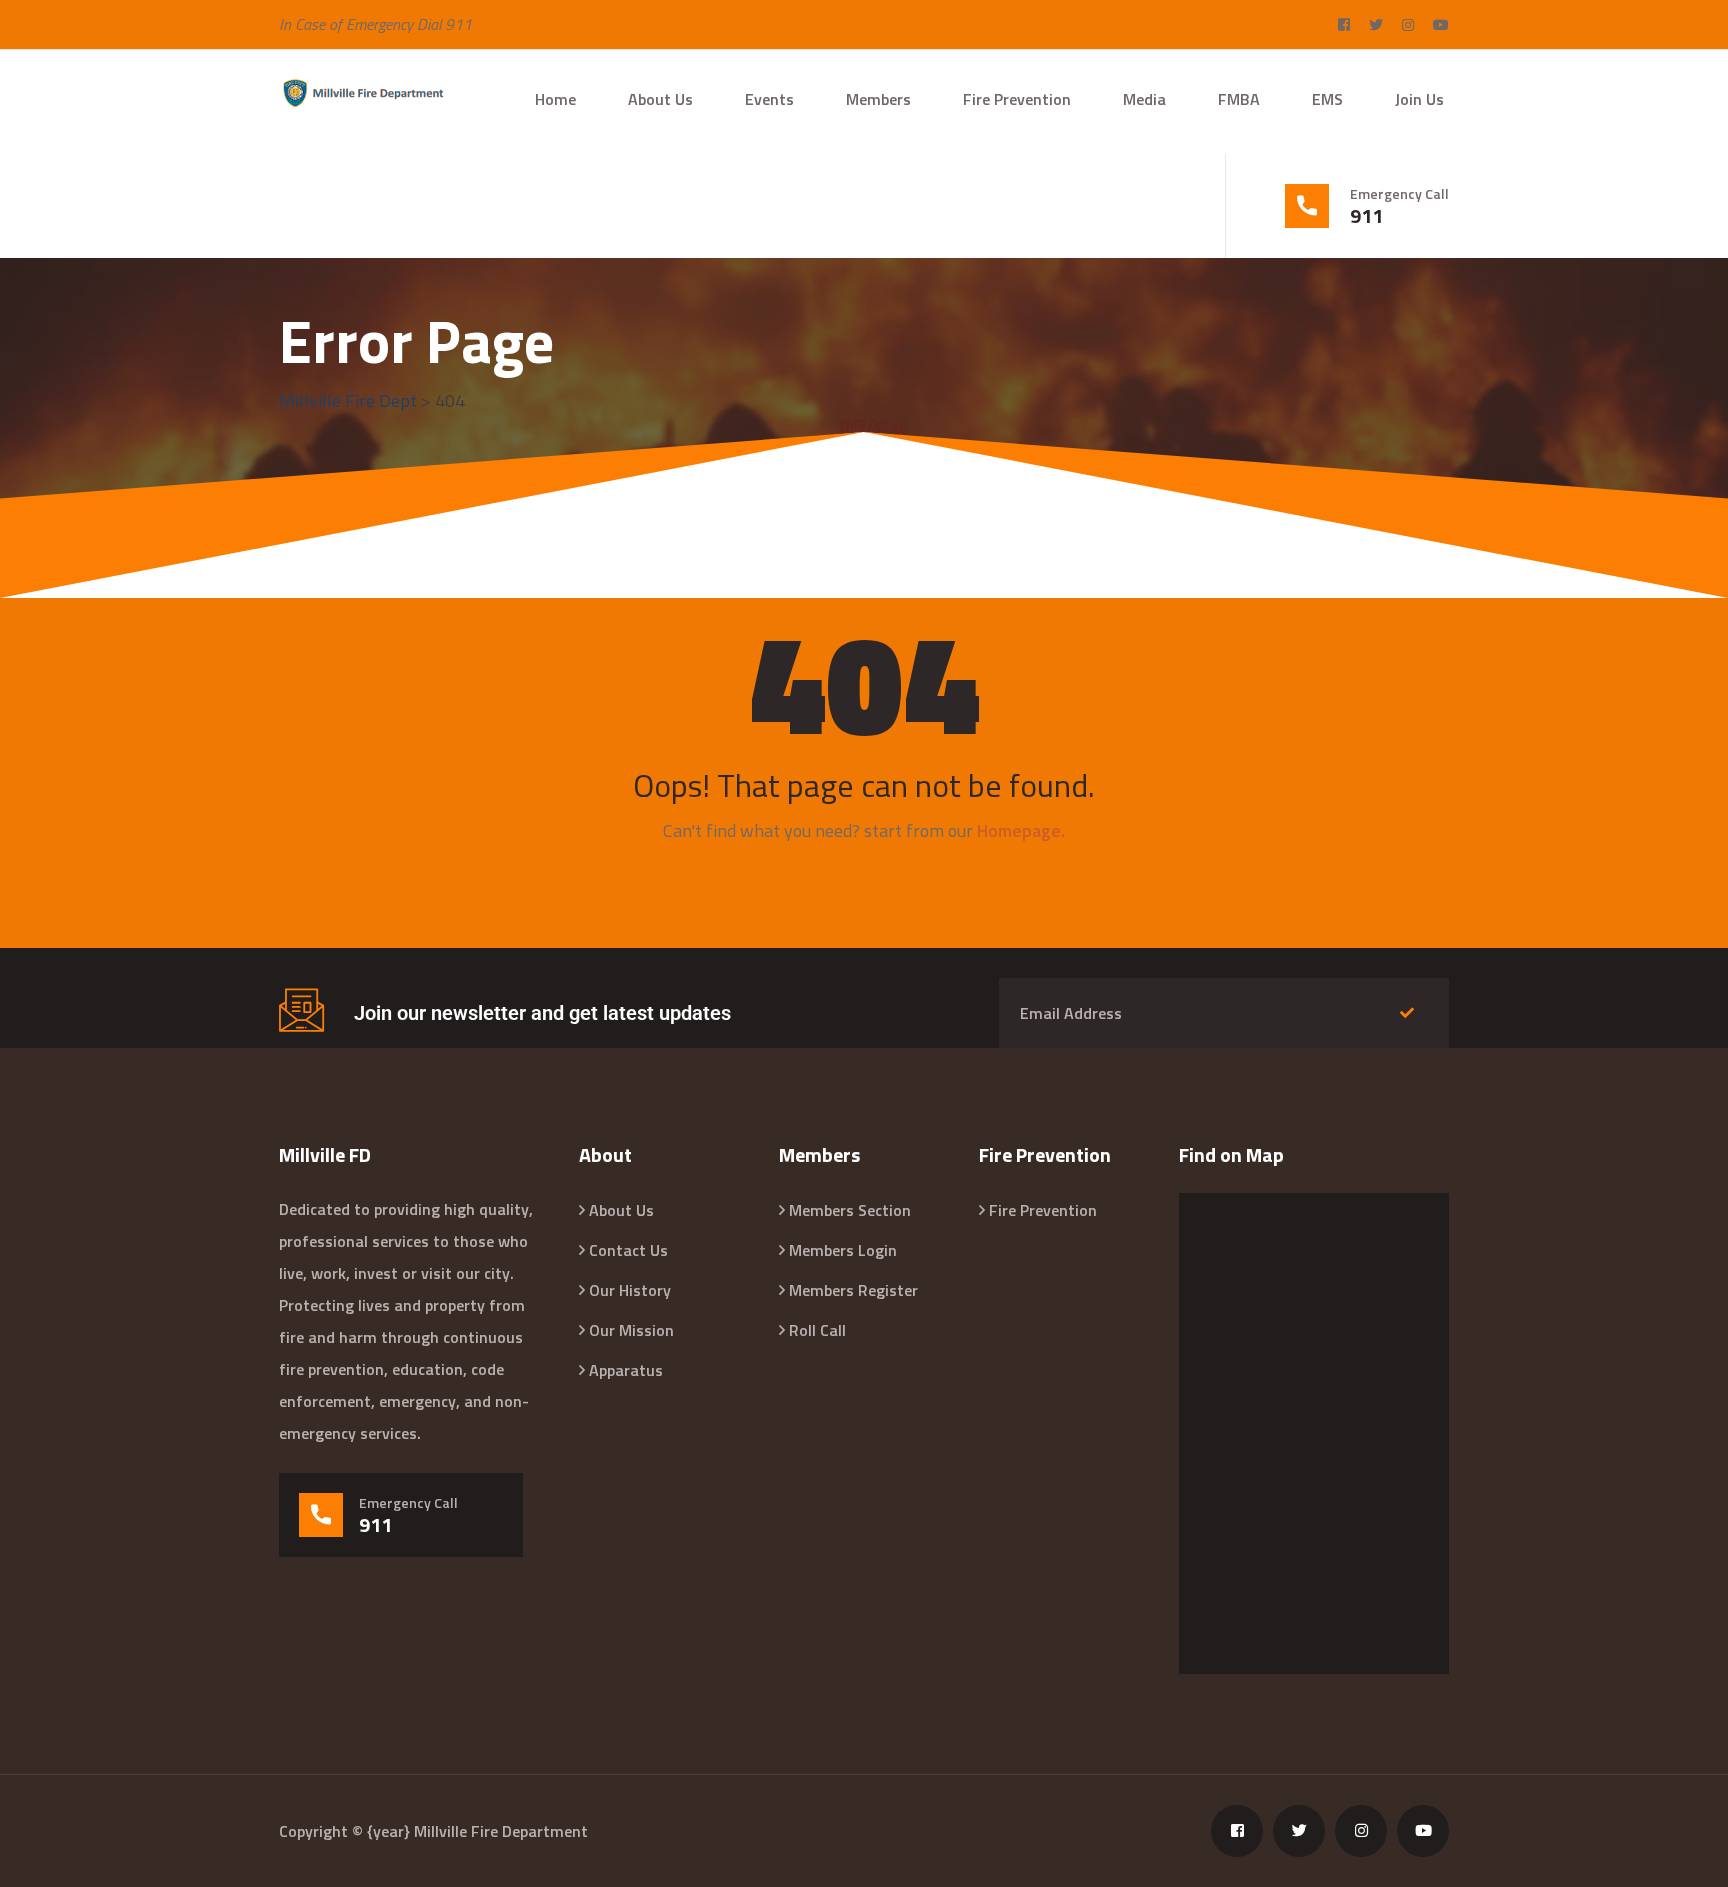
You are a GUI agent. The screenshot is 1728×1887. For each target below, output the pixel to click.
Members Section (850, 1210)
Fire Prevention (1017, 99)
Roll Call (817, 1330)
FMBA (1239, 99)
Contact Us (628, 1250)
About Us (660, 99)
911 (1366, 216)
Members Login (843, 1250)
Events (769, 99)
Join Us (1419, 99)
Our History (630, 1290)
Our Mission (631, 1330)
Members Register (853, 1290)
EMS (1327, 99)
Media (1144, 99)
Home (555, 99)
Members (878, 99)
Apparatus (626, 1370)
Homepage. (1021, 830)
